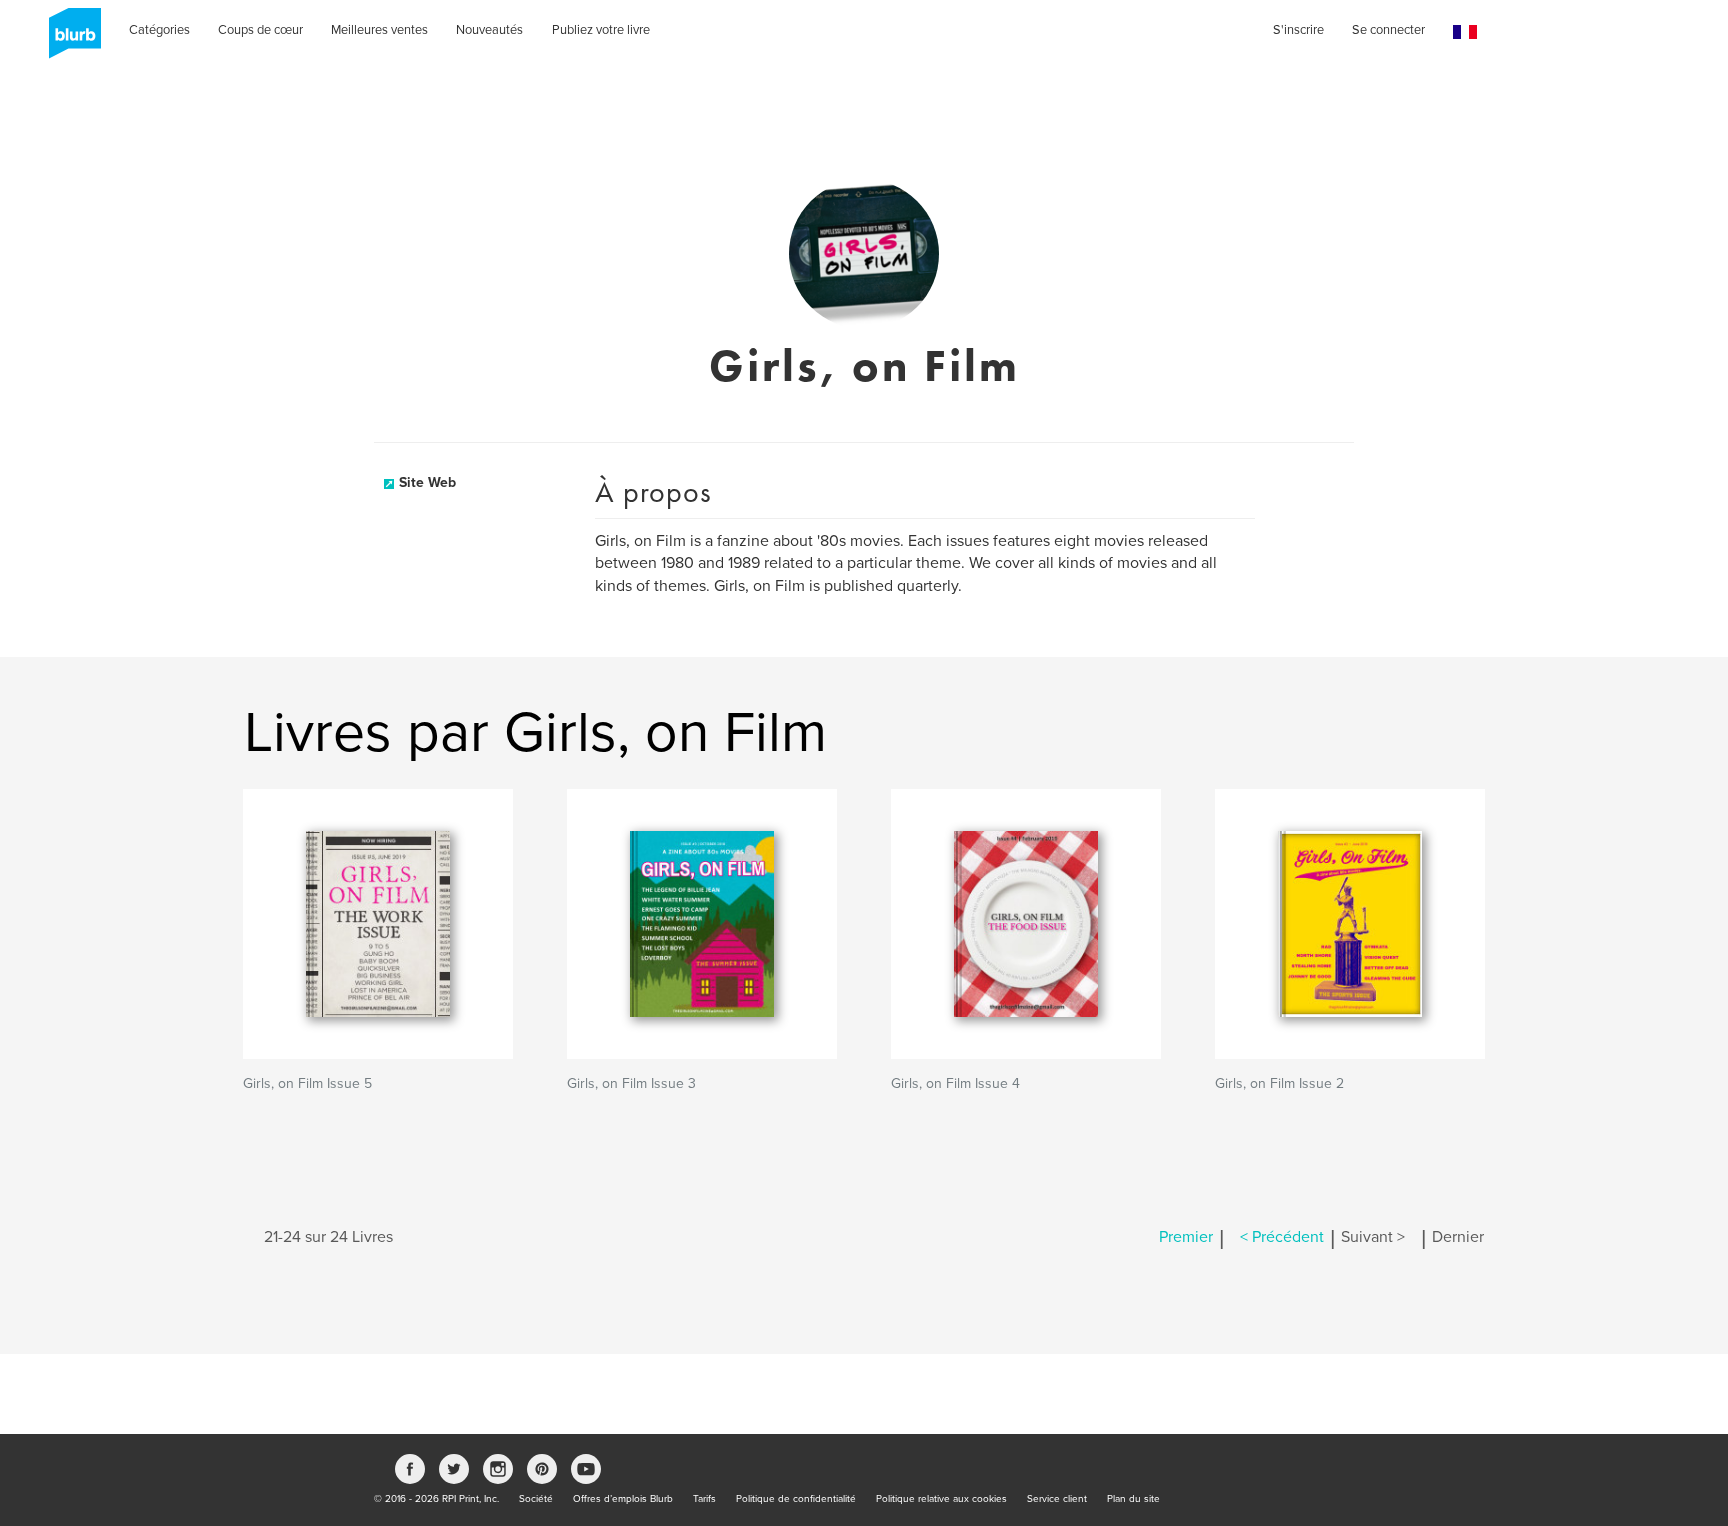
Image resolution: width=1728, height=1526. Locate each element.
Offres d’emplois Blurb (623, 1499)
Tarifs (704, 1499)
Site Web (427, 482)
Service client (1057, 1499)
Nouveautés (489, 30)
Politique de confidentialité (796, 1499)
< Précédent (1282, 1237)
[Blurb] (69, 40)
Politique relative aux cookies (941, 1499)
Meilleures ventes (379, 30)
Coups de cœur (260, 30)
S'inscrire (1298, 30)
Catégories (159, 30)
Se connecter (1388, 30)
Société (536, 1499)
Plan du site (1133, 1499)
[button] (1465, 32)
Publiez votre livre (601, 30)
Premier (1186, 1237)
